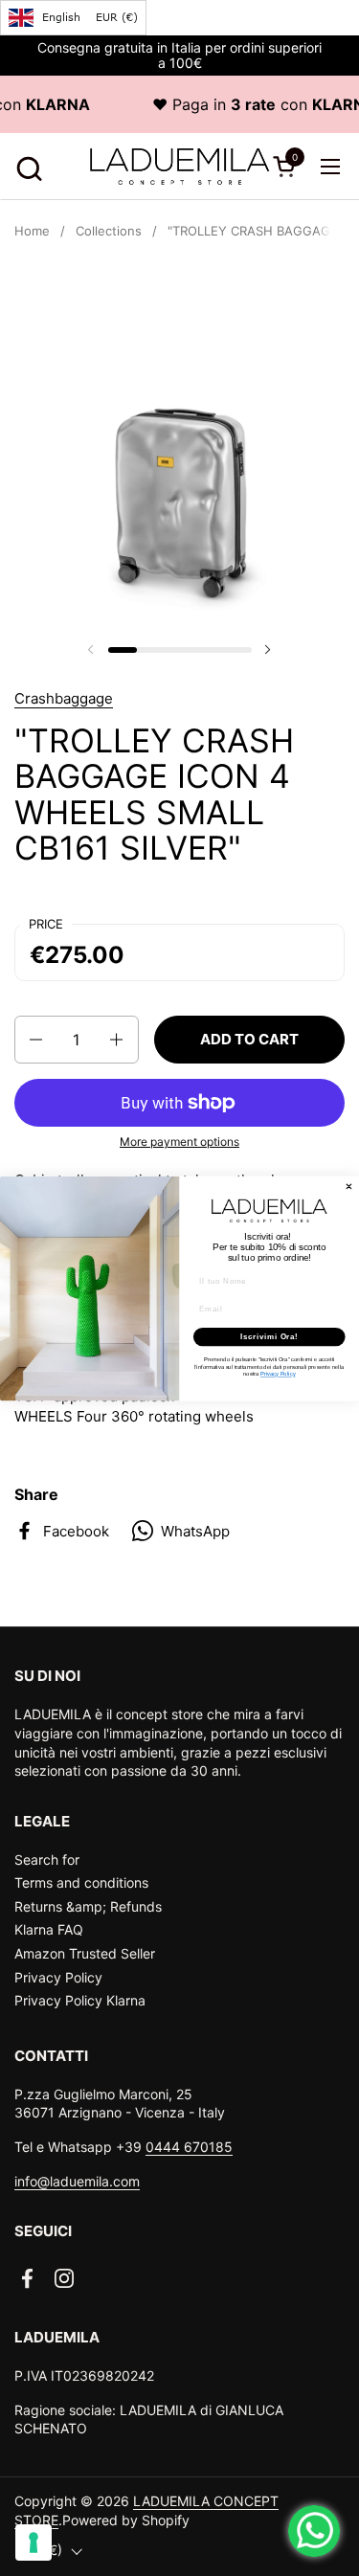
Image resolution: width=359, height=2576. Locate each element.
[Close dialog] (349, 1186)
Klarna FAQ (49, 1929)
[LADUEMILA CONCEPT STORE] (180, 167)
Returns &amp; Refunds (88, 1906)
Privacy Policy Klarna (80, 2000)
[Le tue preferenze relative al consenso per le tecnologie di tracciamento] (34, 2542)
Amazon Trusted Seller (85, 1953)
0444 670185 (189, 2147)
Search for (47, 1859)
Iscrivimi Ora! (269, 1336)
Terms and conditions (81, 1882)
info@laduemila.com (77, 2181)
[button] (26, 166)
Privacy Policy (58, 1977)
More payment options (179, 1142)
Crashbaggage (64, 698)
